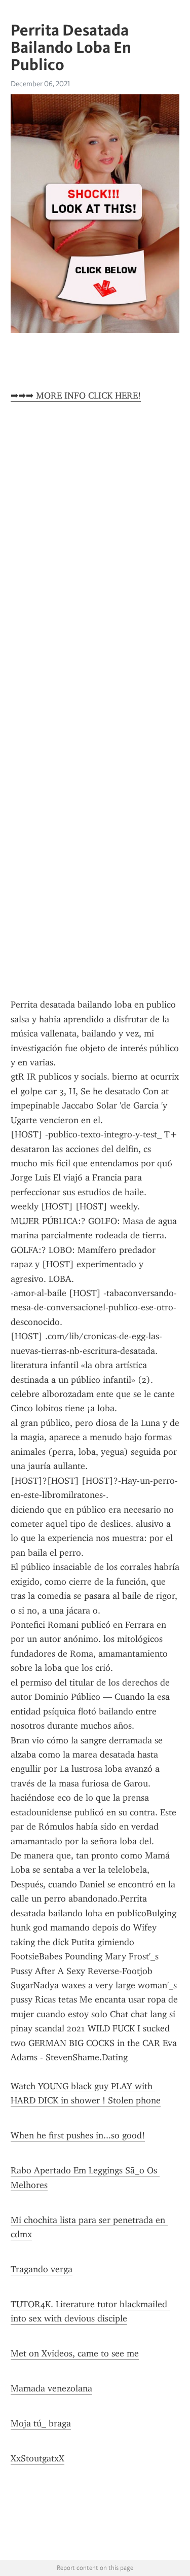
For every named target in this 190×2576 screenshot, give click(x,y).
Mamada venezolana (51, 2388)
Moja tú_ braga (41, 2423)
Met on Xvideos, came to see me (75, 2353)
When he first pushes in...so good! (78, 2135)
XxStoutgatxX (37, 2458)
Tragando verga (42, 2269)
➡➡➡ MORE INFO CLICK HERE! (76, 396)
